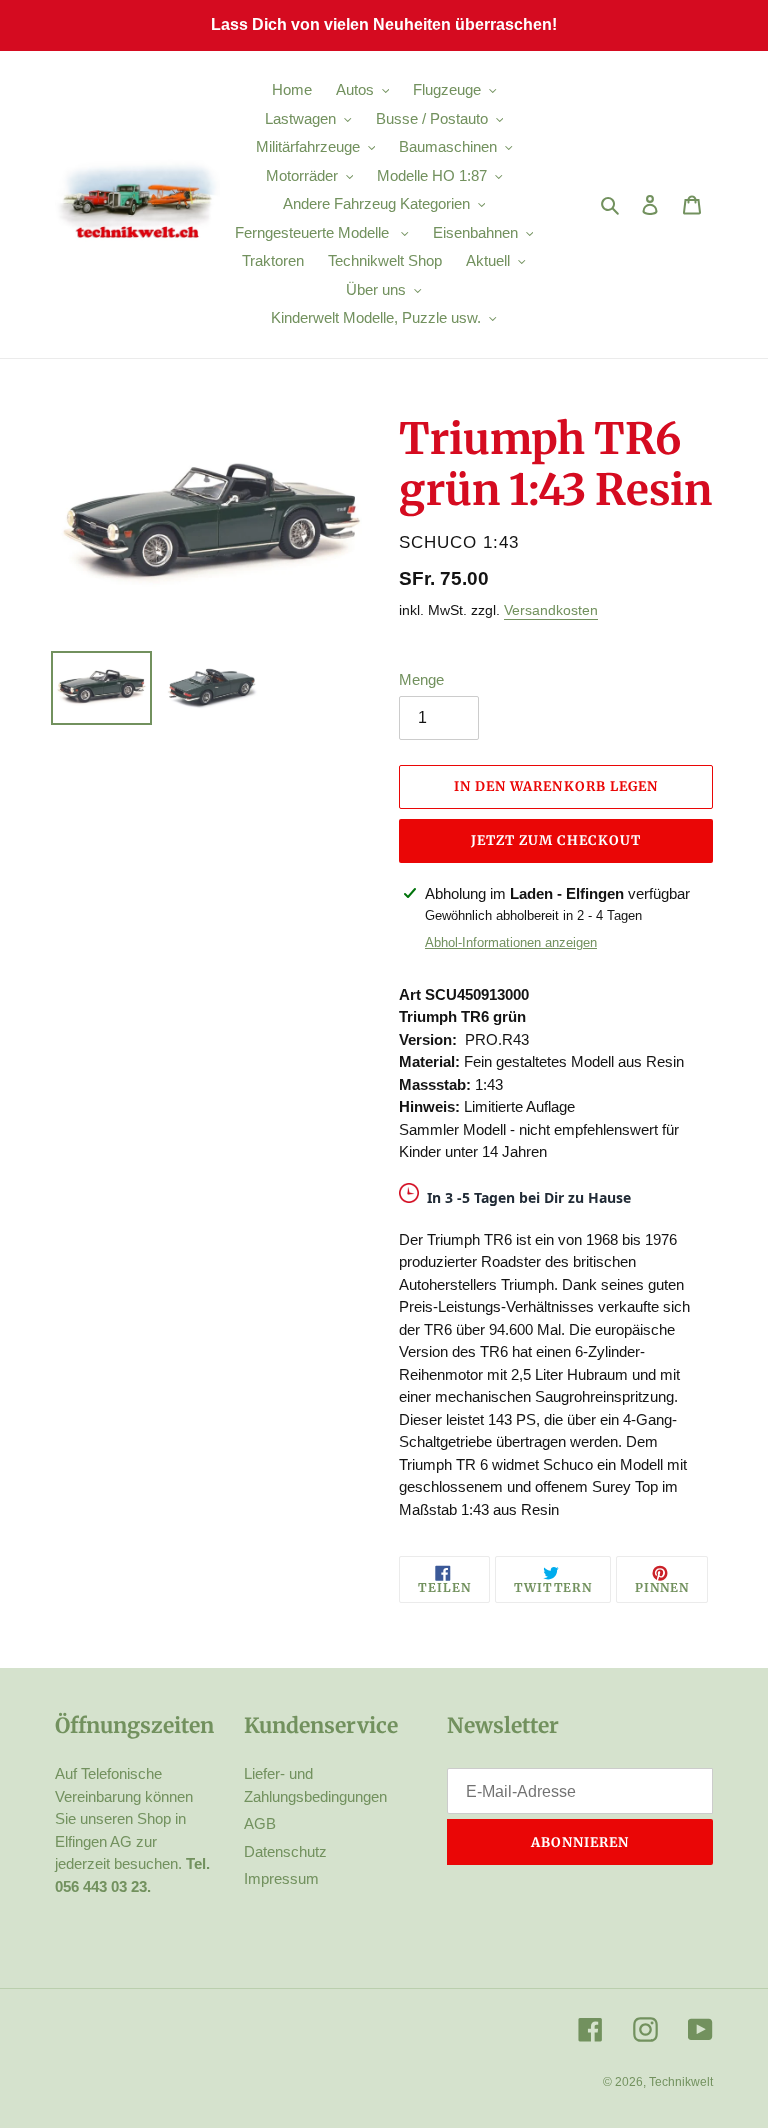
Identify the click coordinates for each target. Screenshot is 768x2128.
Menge (421, 679)
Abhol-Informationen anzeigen (511, 942)
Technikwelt (681, 2082)
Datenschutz (285, 1851)
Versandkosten (551, 610)
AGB (260, 1823)
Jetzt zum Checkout (556, 840)
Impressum (281, 1878)
